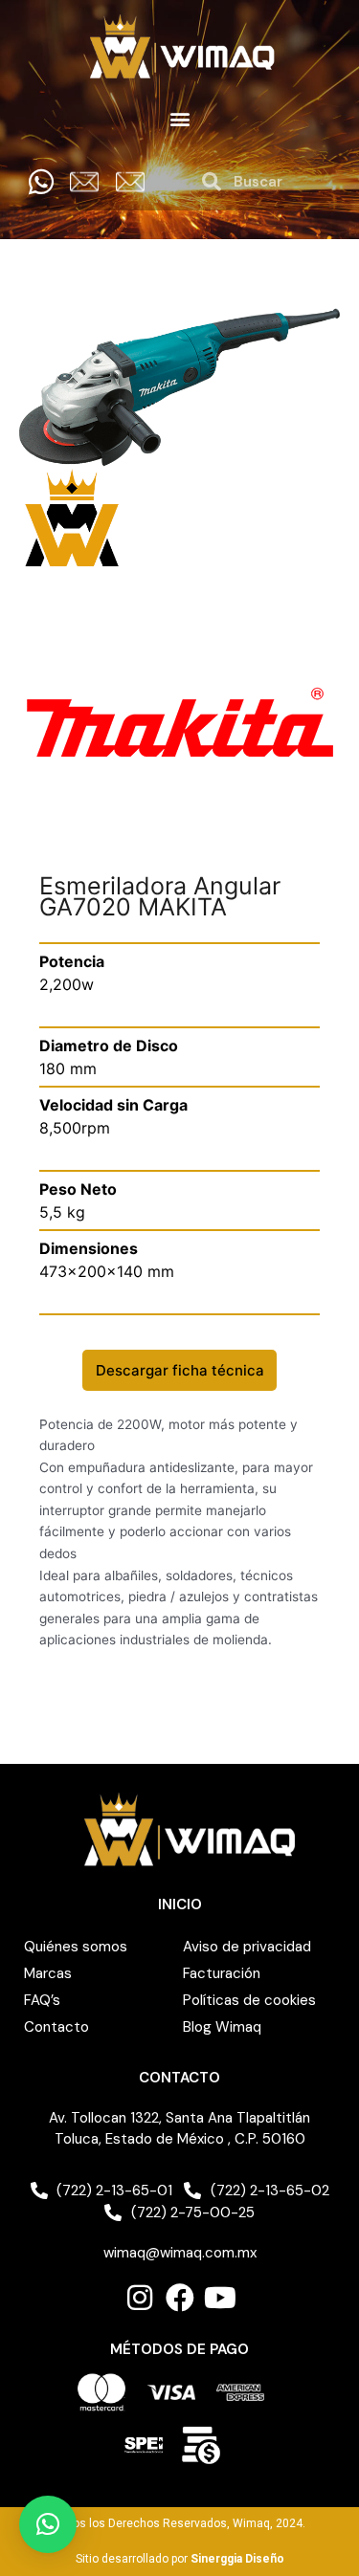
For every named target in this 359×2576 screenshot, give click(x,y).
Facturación (222, 1973)
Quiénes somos (76, 1947)
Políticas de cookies (249, 2000)
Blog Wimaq (222, 2027)
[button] (179, 119)
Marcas (48, 1973)
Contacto (56, 2027)
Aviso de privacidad (247, 1947)
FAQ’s (42, 2000)
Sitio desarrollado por (180, 2559)
